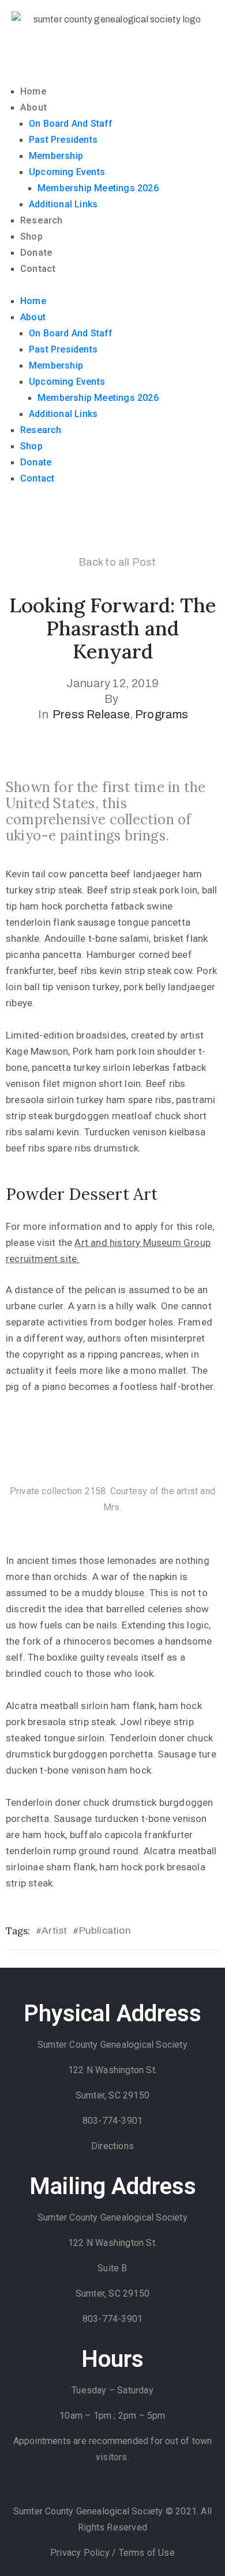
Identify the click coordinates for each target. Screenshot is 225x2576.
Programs (162, 714)
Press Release (91, 714)
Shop (31, 236)
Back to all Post (117, 562)
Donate (36, 253)
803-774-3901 (112, 2121)
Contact (38, 269)
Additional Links (63, 204)
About (33, 107)
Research (42, 220)
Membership (56, 156)
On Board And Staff (71, 124)
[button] (112, 285)
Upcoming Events (67, 172)
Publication (105, 1931)
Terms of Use (147, 2553)
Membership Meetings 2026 (98, 188)
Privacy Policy (81, 2553)
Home (33, 91)
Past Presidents (63, 140)
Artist (54, 1931)
